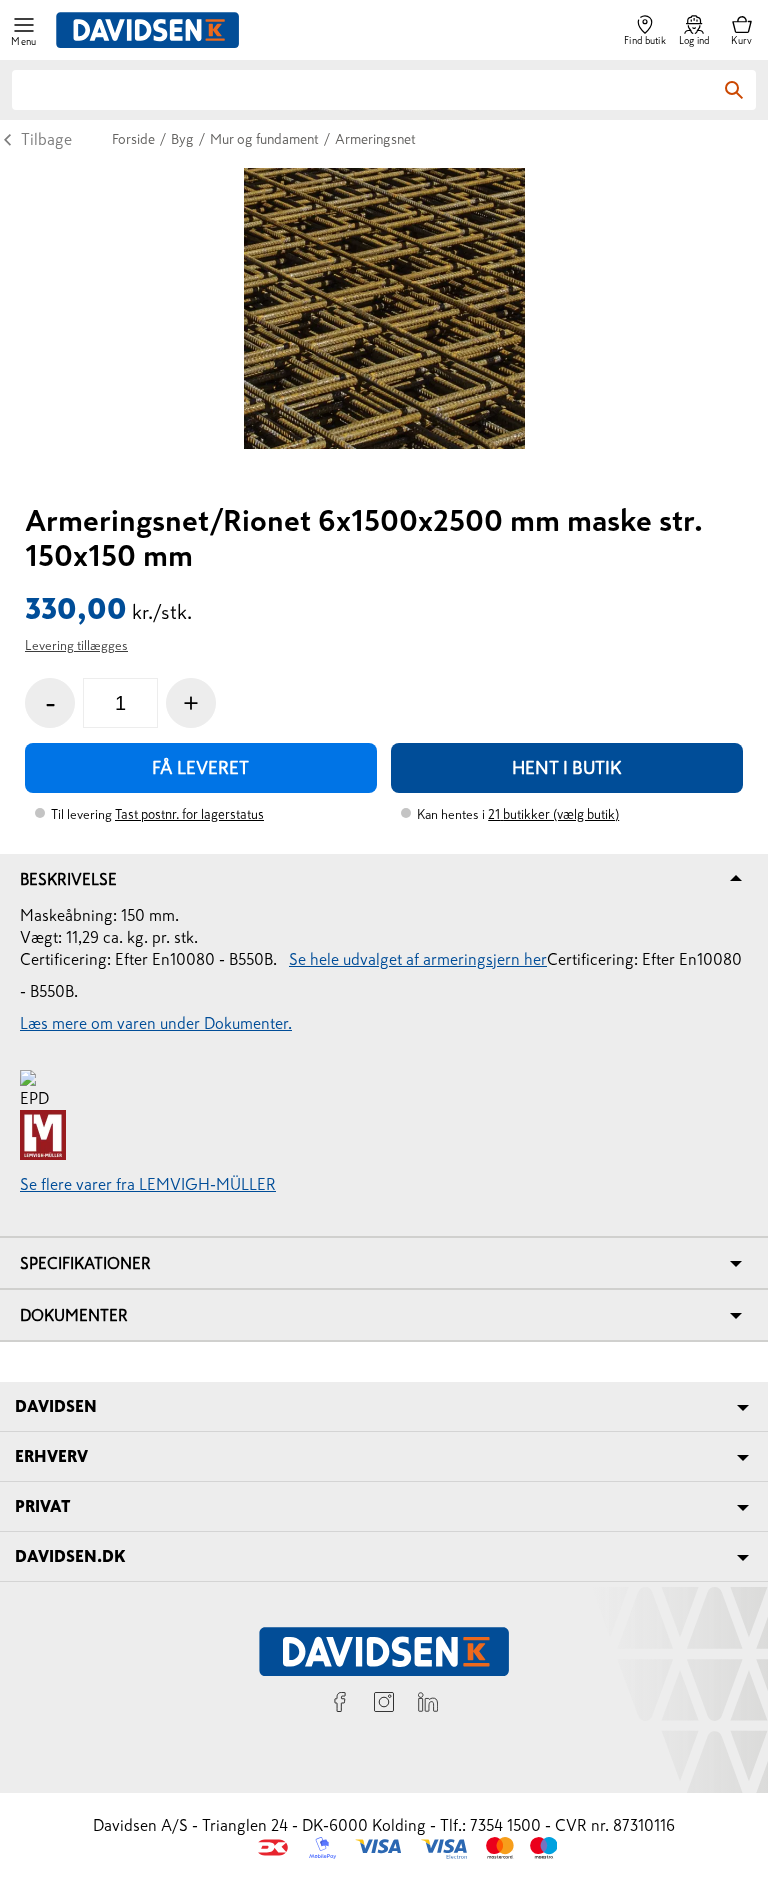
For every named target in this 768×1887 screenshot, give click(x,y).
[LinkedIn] (428, 1705)
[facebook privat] (340, 1705)
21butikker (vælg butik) (553, 814)
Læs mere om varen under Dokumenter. (156, 1023)
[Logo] (147, 30)
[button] (24, 30)
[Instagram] (384, 1705)
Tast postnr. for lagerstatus (189, 814)
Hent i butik (567, 768)
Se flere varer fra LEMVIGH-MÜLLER (148, 1184)
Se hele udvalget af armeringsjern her (418, 959)
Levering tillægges (76, 645)
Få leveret (200, 768)
